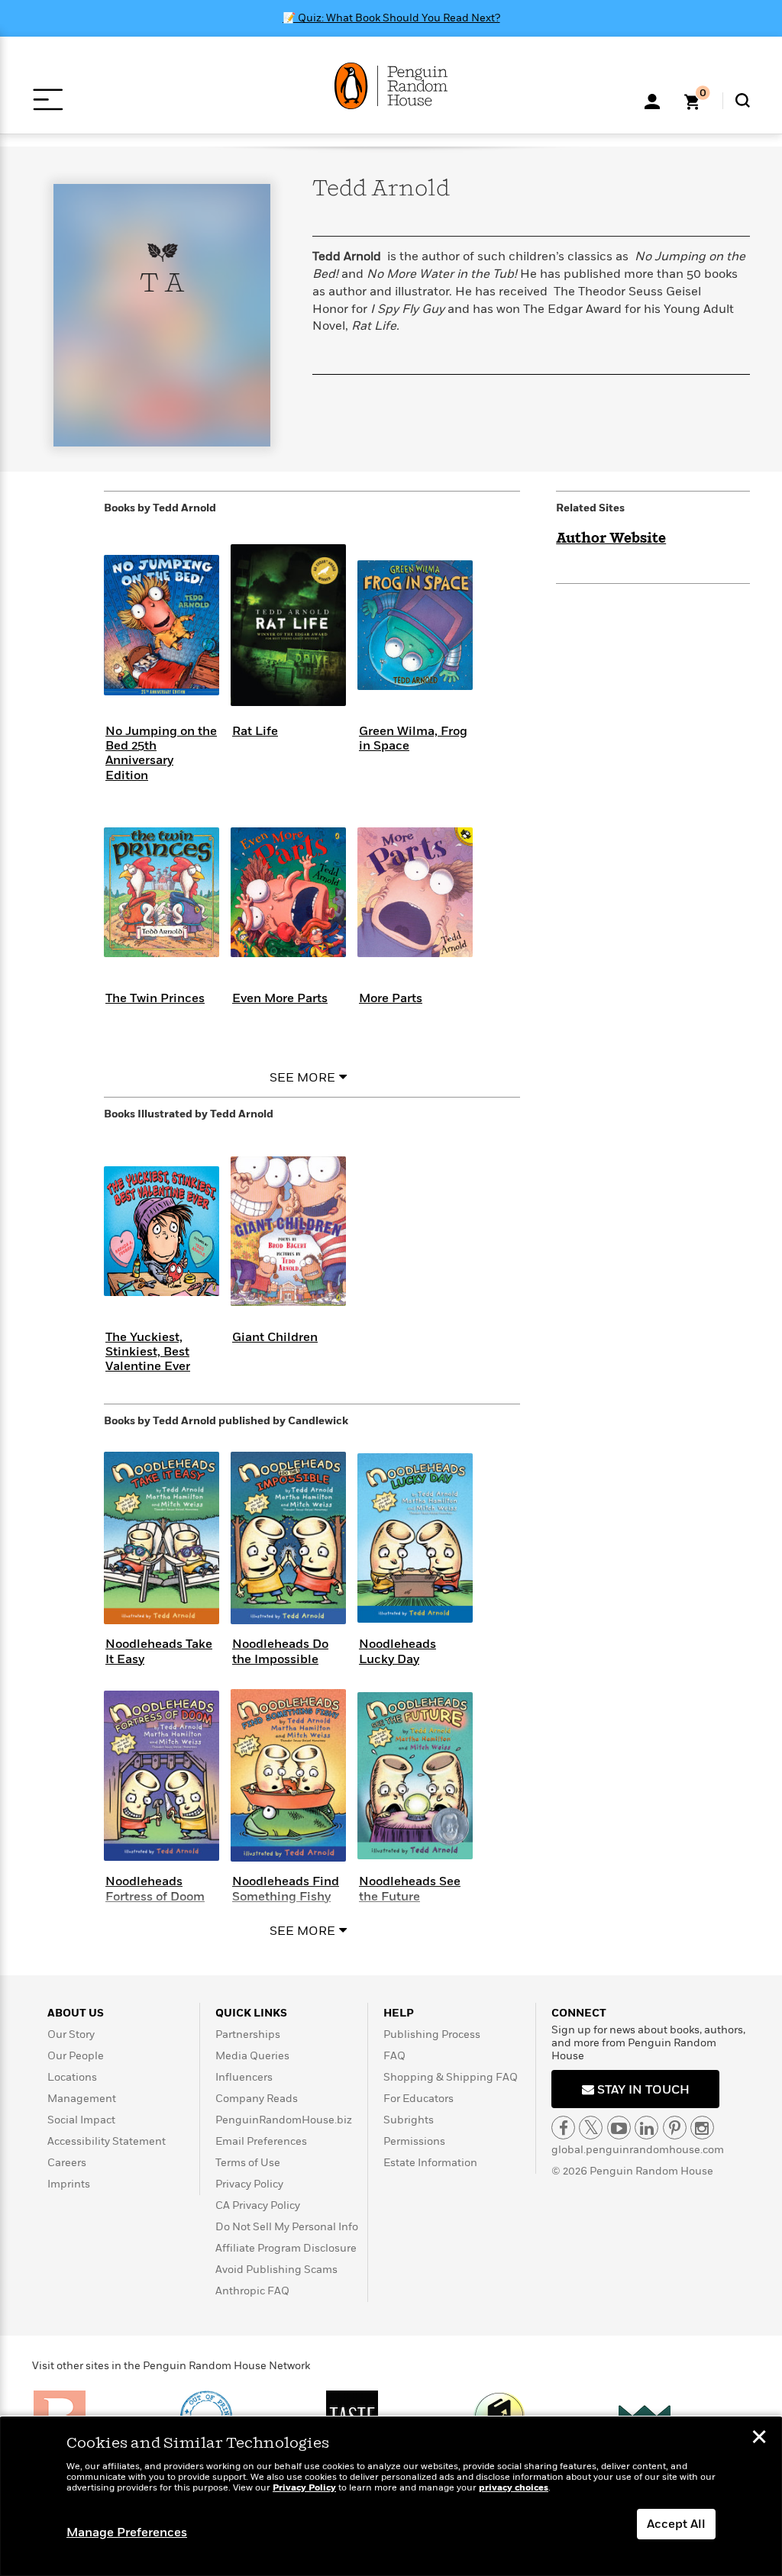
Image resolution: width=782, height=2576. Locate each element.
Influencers (244, 2077)
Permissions (414, 2141)
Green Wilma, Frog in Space (413, 738)
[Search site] (743, 100)
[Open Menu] (48, 100)
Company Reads (257, 2099)
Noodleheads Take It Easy (159, 1651)
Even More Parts (280, 998)
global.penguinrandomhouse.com (638, 2150)
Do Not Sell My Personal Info (287, 2227)
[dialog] (391, 2497)
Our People (76, 2056)
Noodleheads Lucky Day (397, 1651)
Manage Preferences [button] (127, 2532)
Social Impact (81, 2120)
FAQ (394, 2056)
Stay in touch (642, 2090)
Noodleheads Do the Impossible (280, 1651)
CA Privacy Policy (258, 2205)
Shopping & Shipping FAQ (451, 2077)
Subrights (409, 2120)
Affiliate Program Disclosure (286, 2248)
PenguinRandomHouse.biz (284, 2120)
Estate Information (430, 2163)
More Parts (391, 998)
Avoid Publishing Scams (276, 2270)
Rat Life (255, 731)
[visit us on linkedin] (646, 2128)
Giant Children (275, 1337)
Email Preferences (261, 2141)
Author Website (611, 539)
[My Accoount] (652, 100)
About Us (76, 2013)
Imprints (69, 2184)
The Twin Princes (155, 998)
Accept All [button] (676, 2524)
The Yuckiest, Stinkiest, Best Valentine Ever (148, 1352)
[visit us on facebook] (563, 2128)
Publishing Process (432, 2034)
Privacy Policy (249, 2184)
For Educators (418, 2099)
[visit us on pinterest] (675, 2128)
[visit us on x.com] (591, 2128)
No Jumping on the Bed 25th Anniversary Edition (161, 753)
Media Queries (252, 2056)
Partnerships (248, 2034)
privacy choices (514, 2488)
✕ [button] (759, 2439)
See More (302, 1078)
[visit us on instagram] (702, 2128)
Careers (67, 2163)
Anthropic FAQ (252, 2291)
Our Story (71, 2034)
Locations (72, 2077)
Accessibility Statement (107, 2141)
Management (82, 2099)
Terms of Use (248, 2163)
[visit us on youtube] (619, 2128)
